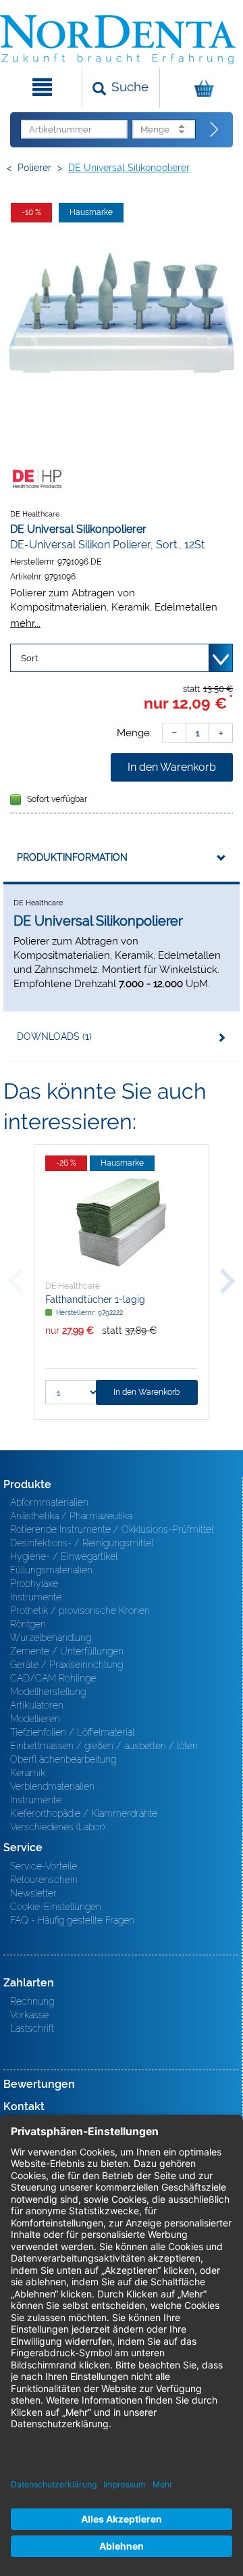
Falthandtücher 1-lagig (95, 1299)
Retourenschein (44, 1880)
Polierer (34, 168)
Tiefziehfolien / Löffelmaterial (72, 1732)
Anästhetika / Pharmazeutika (71, 1516)
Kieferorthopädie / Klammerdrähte (84, 1813)
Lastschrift (32, 2028)
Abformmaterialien (49, 1502)
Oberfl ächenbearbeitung (63, 1759)
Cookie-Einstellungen (56, 1907)
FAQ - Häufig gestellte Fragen (72, 1920)
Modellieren (35, 1719)
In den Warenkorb (172, 767)
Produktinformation (72, 857)
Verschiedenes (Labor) (57, 1827)
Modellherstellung (48, 1692)
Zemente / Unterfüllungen (67, 1651)
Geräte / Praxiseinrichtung (66, 1665)
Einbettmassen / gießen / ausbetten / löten (104, 1746)
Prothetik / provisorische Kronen (80, 1611)
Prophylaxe (34, 1583)
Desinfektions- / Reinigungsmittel (82, 1543)
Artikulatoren (37, 1705)
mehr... (25, 623)
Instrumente (36, 1597)
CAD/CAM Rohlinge (53, 1678)
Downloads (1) (54, 1036)
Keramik (28, 1773)
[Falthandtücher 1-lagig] (122, 1222)
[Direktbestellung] (215, 130)
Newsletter (33, 1893)
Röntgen (28, 1624)
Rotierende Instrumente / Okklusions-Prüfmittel (112, 1529)
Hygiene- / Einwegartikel (64, 1556)
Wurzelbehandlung (51, 1638)
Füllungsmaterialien (51, 1570)
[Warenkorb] (200, 88)
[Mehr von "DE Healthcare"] (37, 478)
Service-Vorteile (44, 1866)
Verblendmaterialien (52, 1786)
